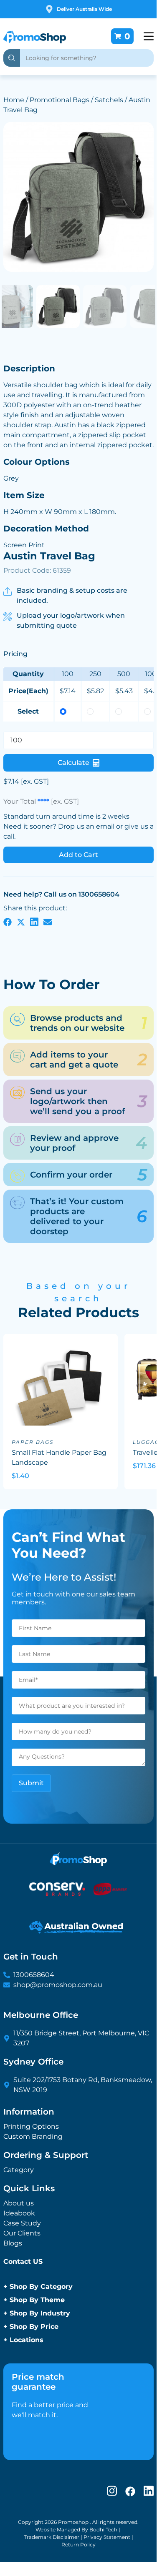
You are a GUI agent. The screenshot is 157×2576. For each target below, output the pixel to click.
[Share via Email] (48, 922)
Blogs (13, 2243)
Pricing (15, 654)
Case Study (22, 2223)
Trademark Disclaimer (52, 2537)
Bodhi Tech (103, 2530)
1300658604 (34, 1975)
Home (14, 100)
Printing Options (31, 2126)
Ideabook (19, 2213)
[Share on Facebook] (8, 922)
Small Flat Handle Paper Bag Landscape (59, 1457)
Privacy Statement (107, 2537)
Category (19, 2170)
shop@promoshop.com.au (58, 1985)
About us (19, 2203)
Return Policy (78, 2545)
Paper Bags (33, 1442)
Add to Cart (78, 855)
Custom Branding (33, 2136)
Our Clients (22, 2233)
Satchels (109, 100)
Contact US (23, 2262)
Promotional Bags (60, 100)
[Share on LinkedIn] (34, 922)
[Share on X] (21, 922)
